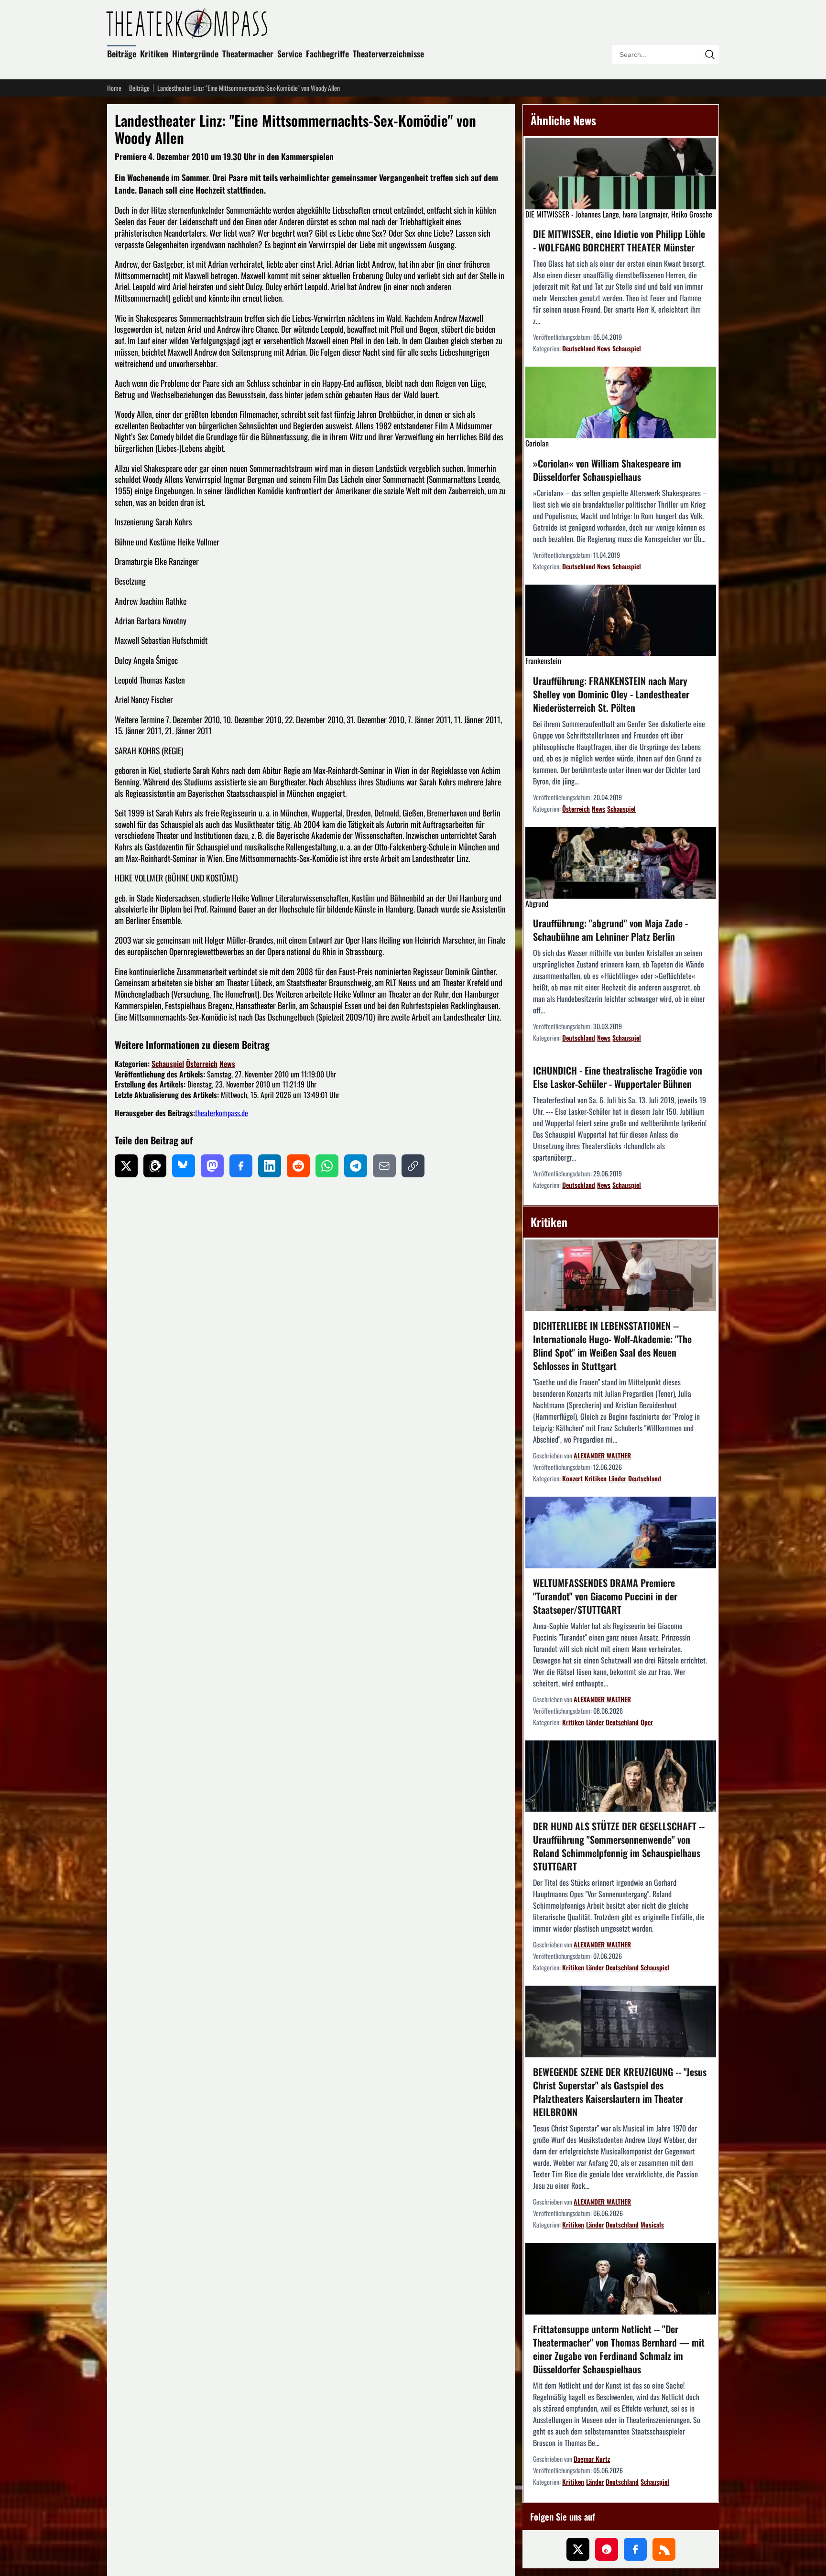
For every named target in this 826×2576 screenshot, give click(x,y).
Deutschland (579, 348)
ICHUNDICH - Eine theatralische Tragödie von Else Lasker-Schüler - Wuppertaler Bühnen (618, 1077)
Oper (647, 1722)
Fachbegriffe (327, 54)
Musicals (652, 2224)
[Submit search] (709, 54)
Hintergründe (195, 54)
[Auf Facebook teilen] (241, 1166)
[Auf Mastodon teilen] (212, 1166)
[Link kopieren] (413, 1166)
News (227, 1064)
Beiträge (122, 54)
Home (114, 88)
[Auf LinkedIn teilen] (270, 1166)
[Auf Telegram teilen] (356, 1166)
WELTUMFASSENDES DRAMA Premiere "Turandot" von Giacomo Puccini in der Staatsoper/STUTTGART (605, 1596)
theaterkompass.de (222, 1113)
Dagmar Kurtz (592, 2459)
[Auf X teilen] (126, 1166)
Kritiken (154, 54)
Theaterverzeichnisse (388, 54)
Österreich (202, 1064)
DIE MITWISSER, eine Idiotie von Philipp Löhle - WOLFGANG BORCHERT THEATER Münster (619, 240)
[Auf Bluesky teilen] (184, 1166)
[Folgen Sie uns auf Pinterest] (607, 2549)
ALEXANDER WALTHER (602, 1455)
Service (290, 54)
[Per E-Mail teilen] (384, 1166)
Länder (617, 1478)
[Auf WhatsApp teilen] (327, 1166)
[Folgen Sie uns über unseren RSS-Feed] (664, 2549)
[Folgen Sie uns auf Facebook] (635, 2549)
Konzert (572, 1478)
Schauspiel (168, 1064)
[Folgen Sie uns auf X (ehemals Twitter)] (578, 2549)
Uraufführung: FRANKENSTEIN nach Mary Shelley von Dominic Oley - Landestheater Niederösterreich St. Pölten (611, 694)
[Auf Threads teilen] (155, 1166)
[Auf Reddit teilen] (298, 1166)
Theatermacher (248, 54)
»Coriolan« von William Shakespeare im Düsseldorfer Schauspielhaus (607, 470)
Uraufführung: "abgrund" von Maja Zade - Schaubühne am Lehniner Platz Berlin (610, 930)
